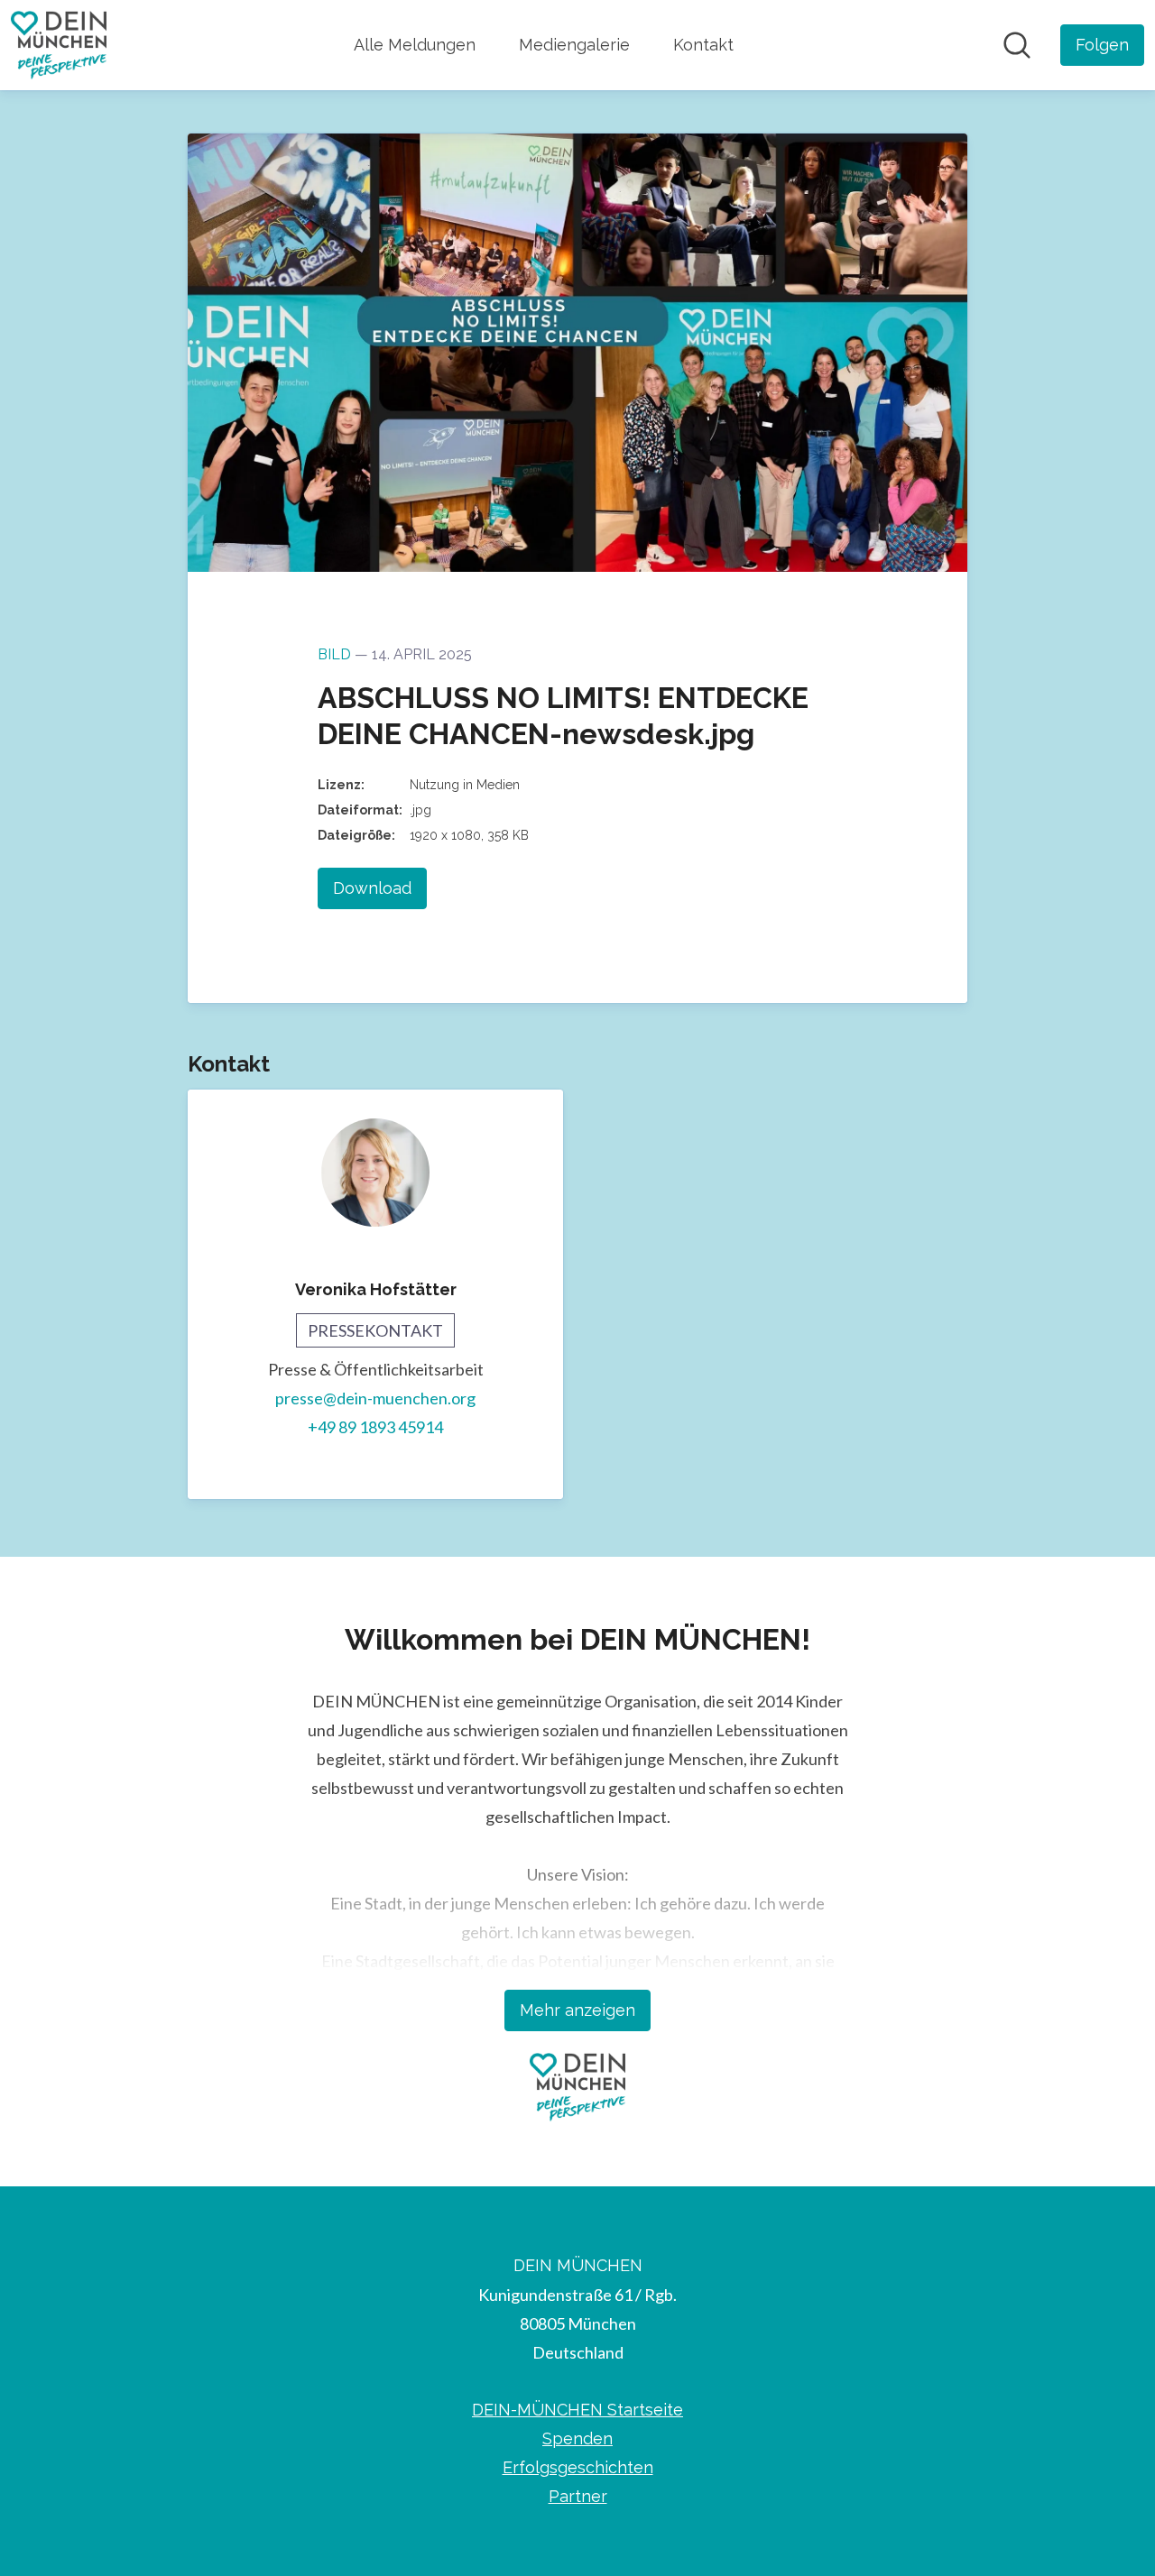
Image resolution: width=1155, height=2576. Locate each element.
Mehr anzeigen (577, 2010)
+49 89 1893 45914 (375, 1427)
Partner (578, 2496)
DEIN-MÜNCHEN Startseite (577, 2410)
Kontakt (703, 45)
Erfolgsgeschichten (578, 2467)
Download (372, 888)
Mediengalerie (574, 45)
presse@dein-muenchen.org (375, 1398)
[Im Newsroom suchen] (1017, 45)
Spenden (577, 2438)
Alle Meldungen (415, 45)
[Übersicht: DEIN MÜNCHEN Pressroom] (59, 45)
